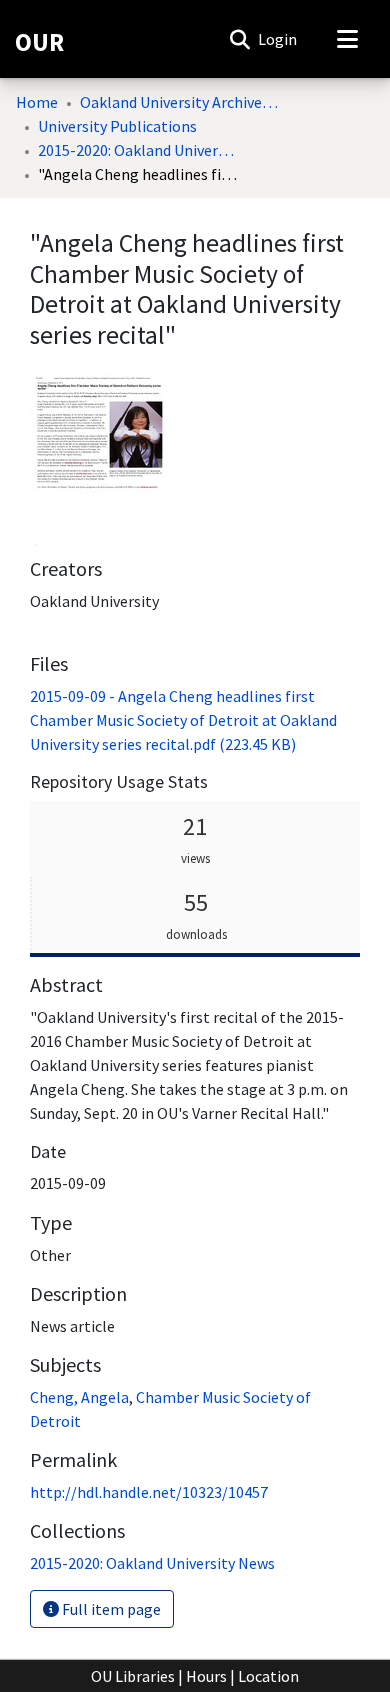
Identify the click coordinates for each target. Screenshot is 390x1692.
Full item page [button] (110, 1609)
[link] (183, 720)
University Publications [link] (117, 126)
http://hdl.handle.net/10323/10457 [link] (149, 1492)
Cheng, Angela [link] (79, 1397)
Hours (206, 1676)
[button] (239, 39)
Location (268, 1676)
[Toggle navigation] (347, 39)
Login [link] (278, 39)
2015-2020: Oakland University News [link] (138, 150)
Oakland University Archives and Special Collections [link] (180, 102)
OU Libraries (133, 1676)
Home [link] (37, 102)
